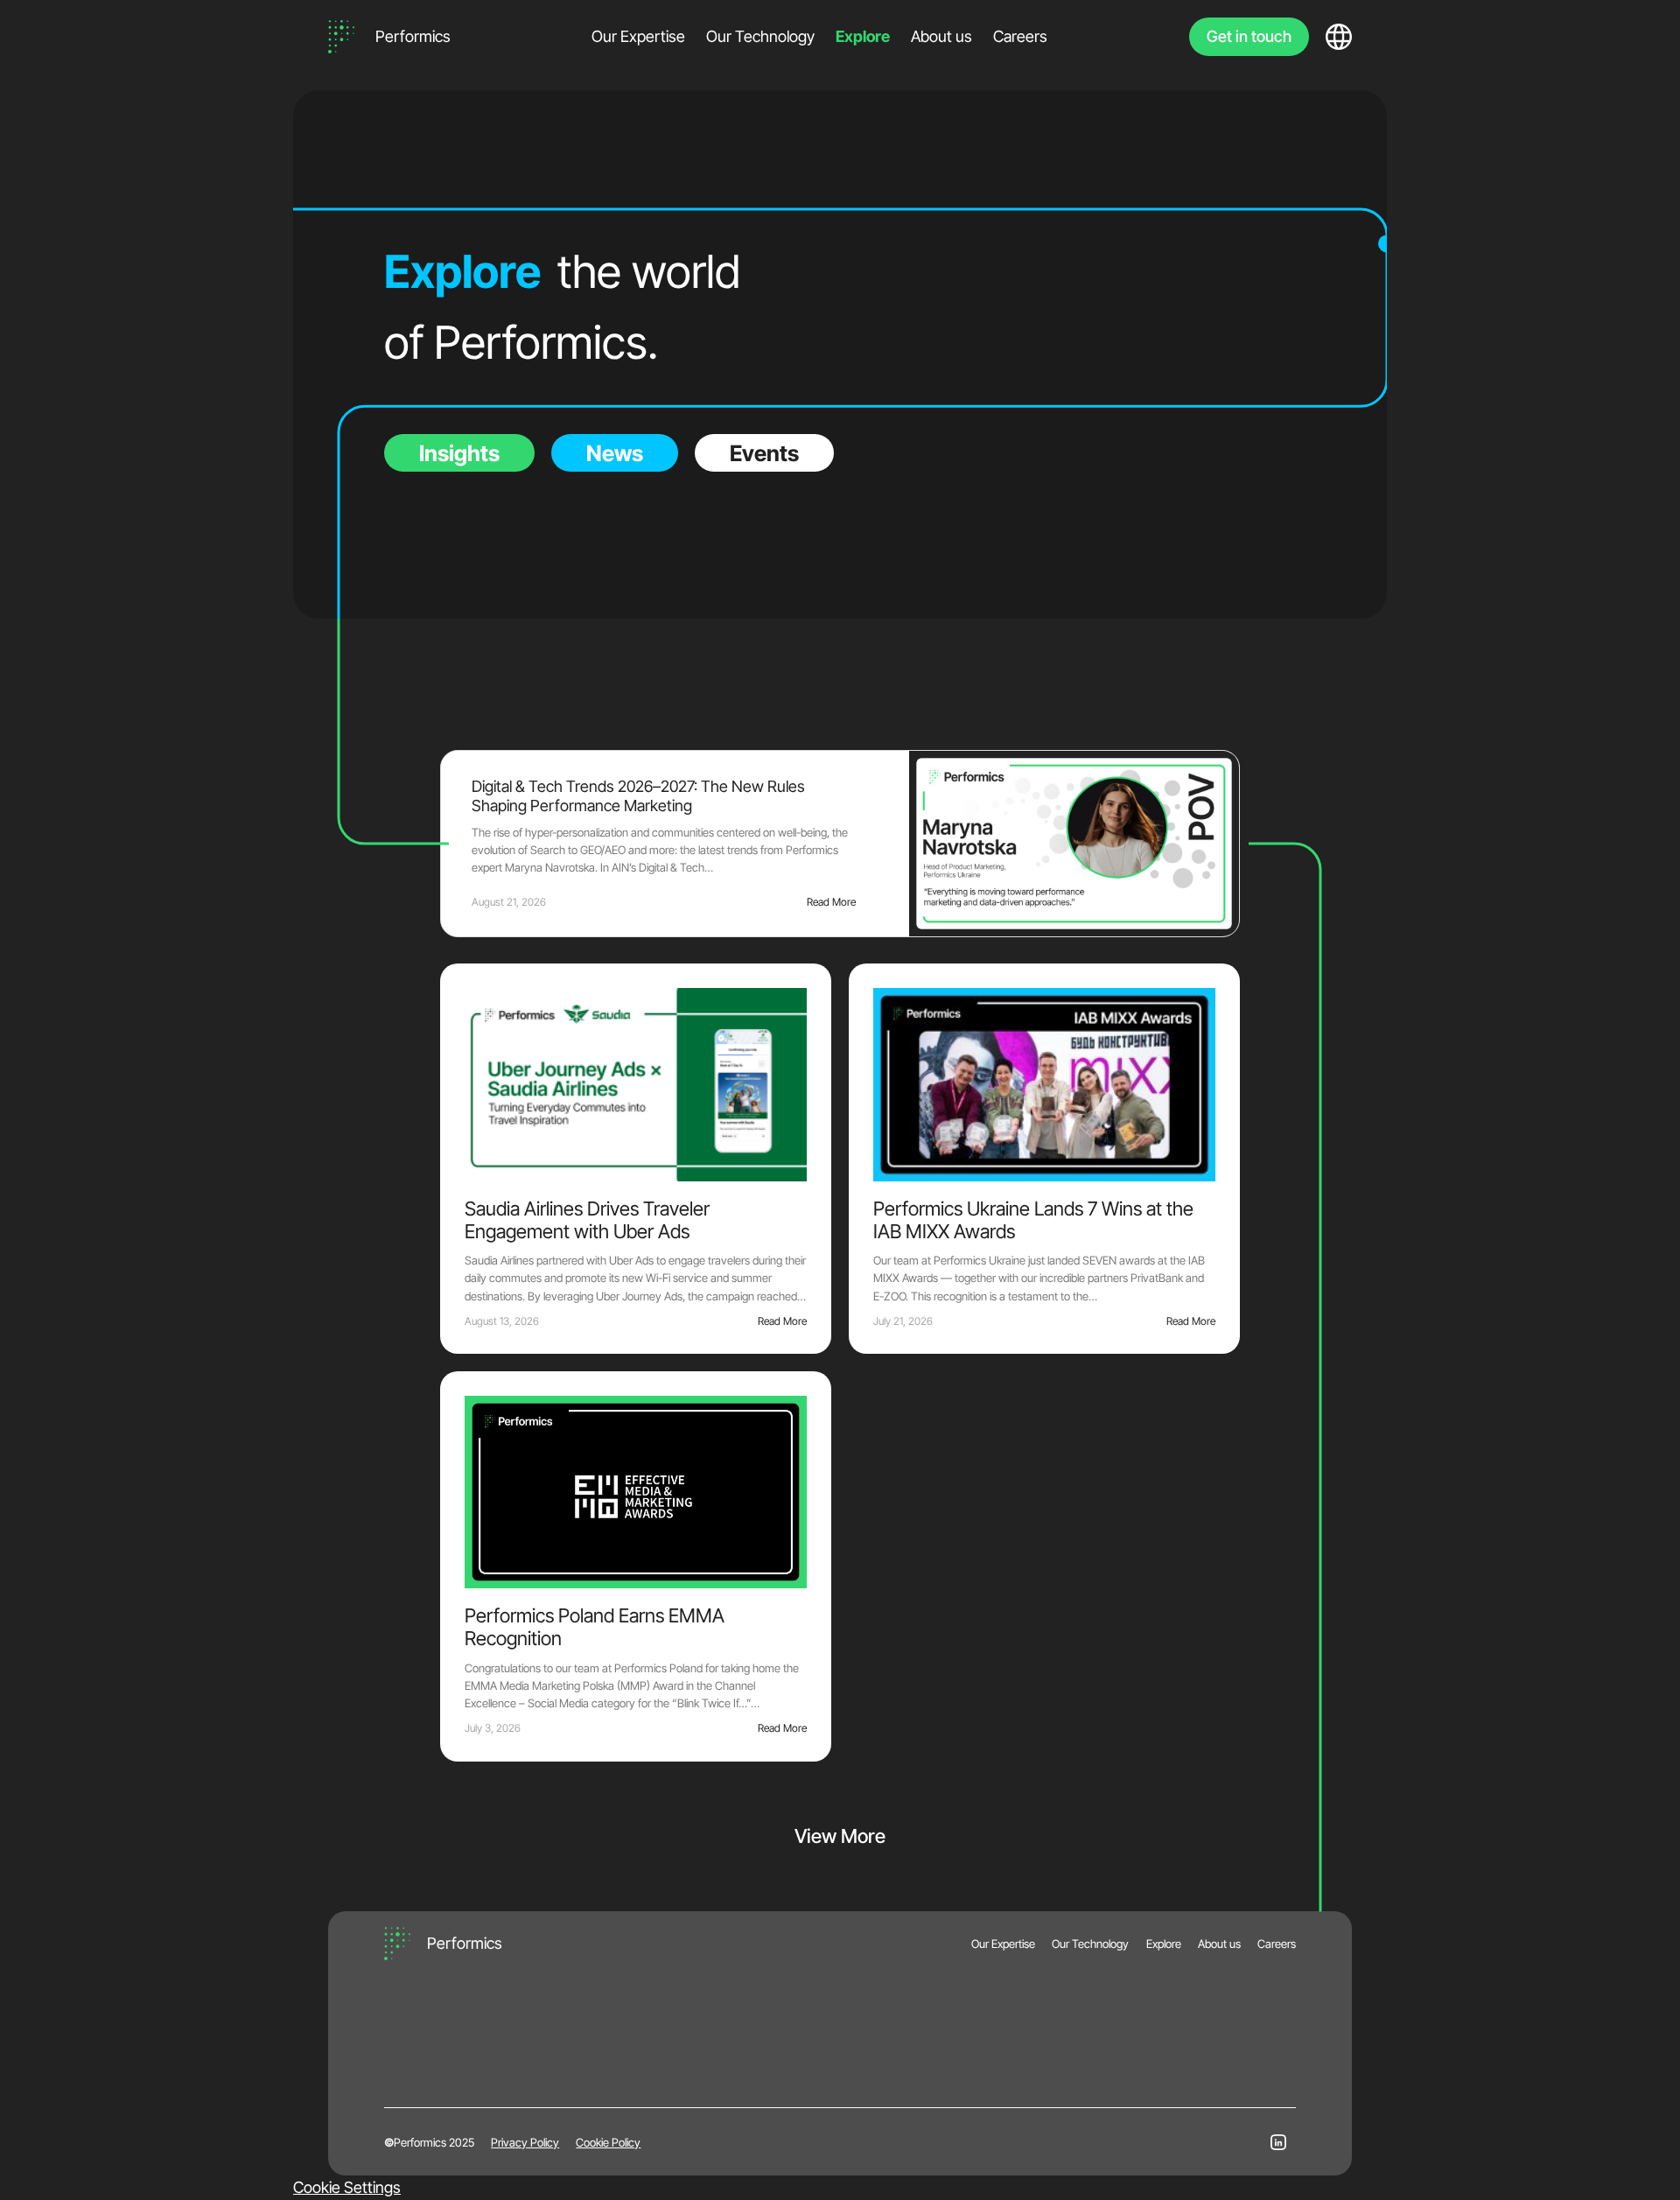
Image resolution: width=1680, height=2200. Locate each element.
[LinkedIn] (1278, 2142)
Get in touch (1249, 36)
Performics (413, 36)
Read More (831, 902)
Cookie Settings (347, 2187)
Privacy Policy (525, 2142)
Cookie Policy (608, 2142)
